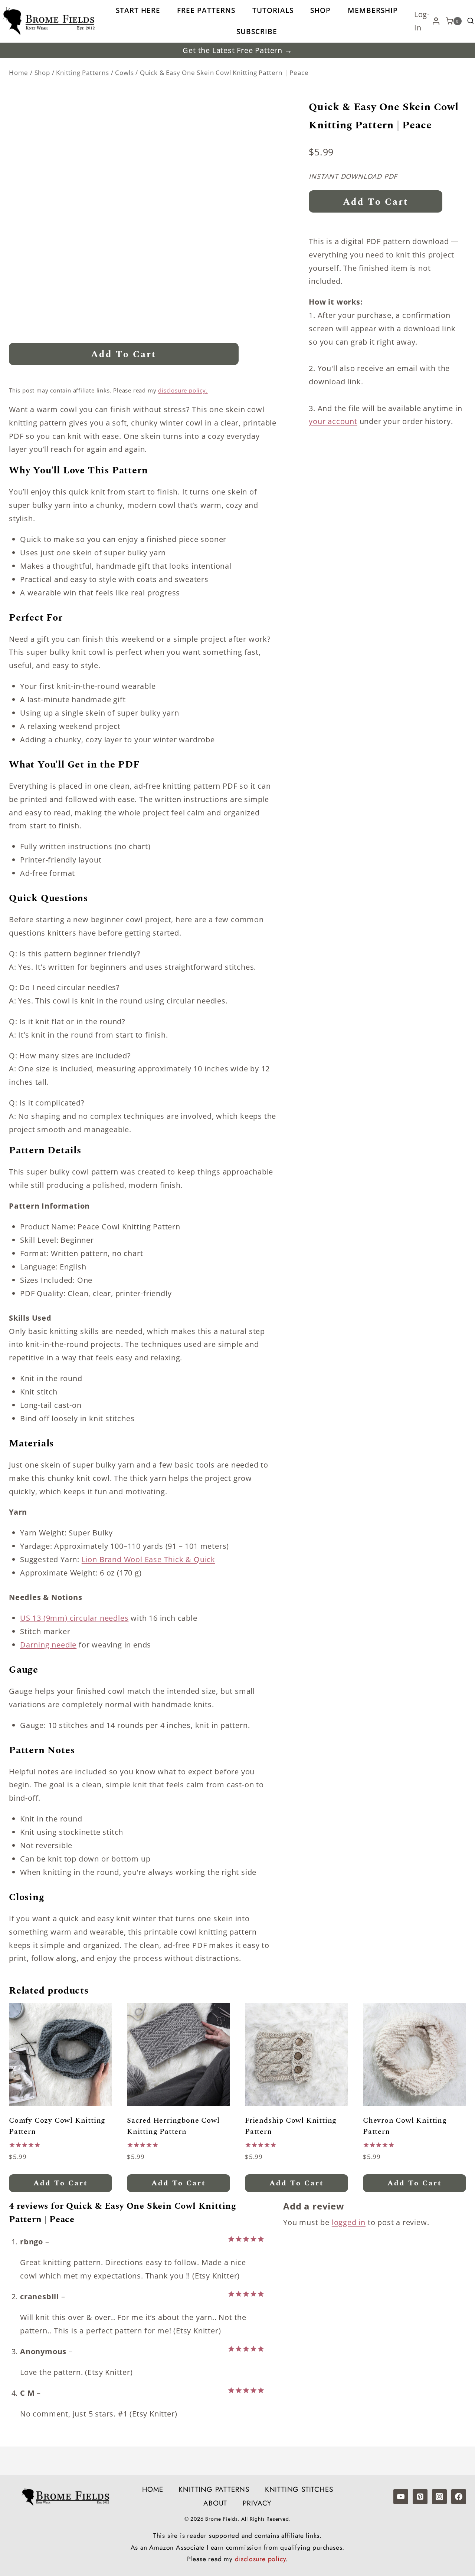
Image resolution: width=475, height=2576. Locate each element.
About (215, 2503)
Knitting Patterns (214, 2489)
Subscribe (257, 32)
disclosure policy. (183, 390)
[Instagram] (439, 2497)
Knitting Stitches (299, 2489)
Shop (320, 10)
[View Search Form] (471, 21)
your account (333, 421)
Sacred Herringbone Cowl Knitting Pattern (173, 2126)
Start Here (138, 10)
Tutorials (273, 10)
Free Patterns (206, 10)
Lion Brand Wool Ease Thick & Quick (148, 1559)
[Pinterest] (420, 2497)
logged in (349, 2222)
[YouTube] (401, 2497)
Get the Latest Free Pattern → (237, 50)
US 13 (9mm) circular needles (74, 1618)
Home (153, 2489)
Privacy (257, 2503)
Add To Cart (124, 355)
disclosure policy (261, 2559)
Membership (373, 10)
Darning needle (48, 1645)
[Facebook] (459, 2497)
